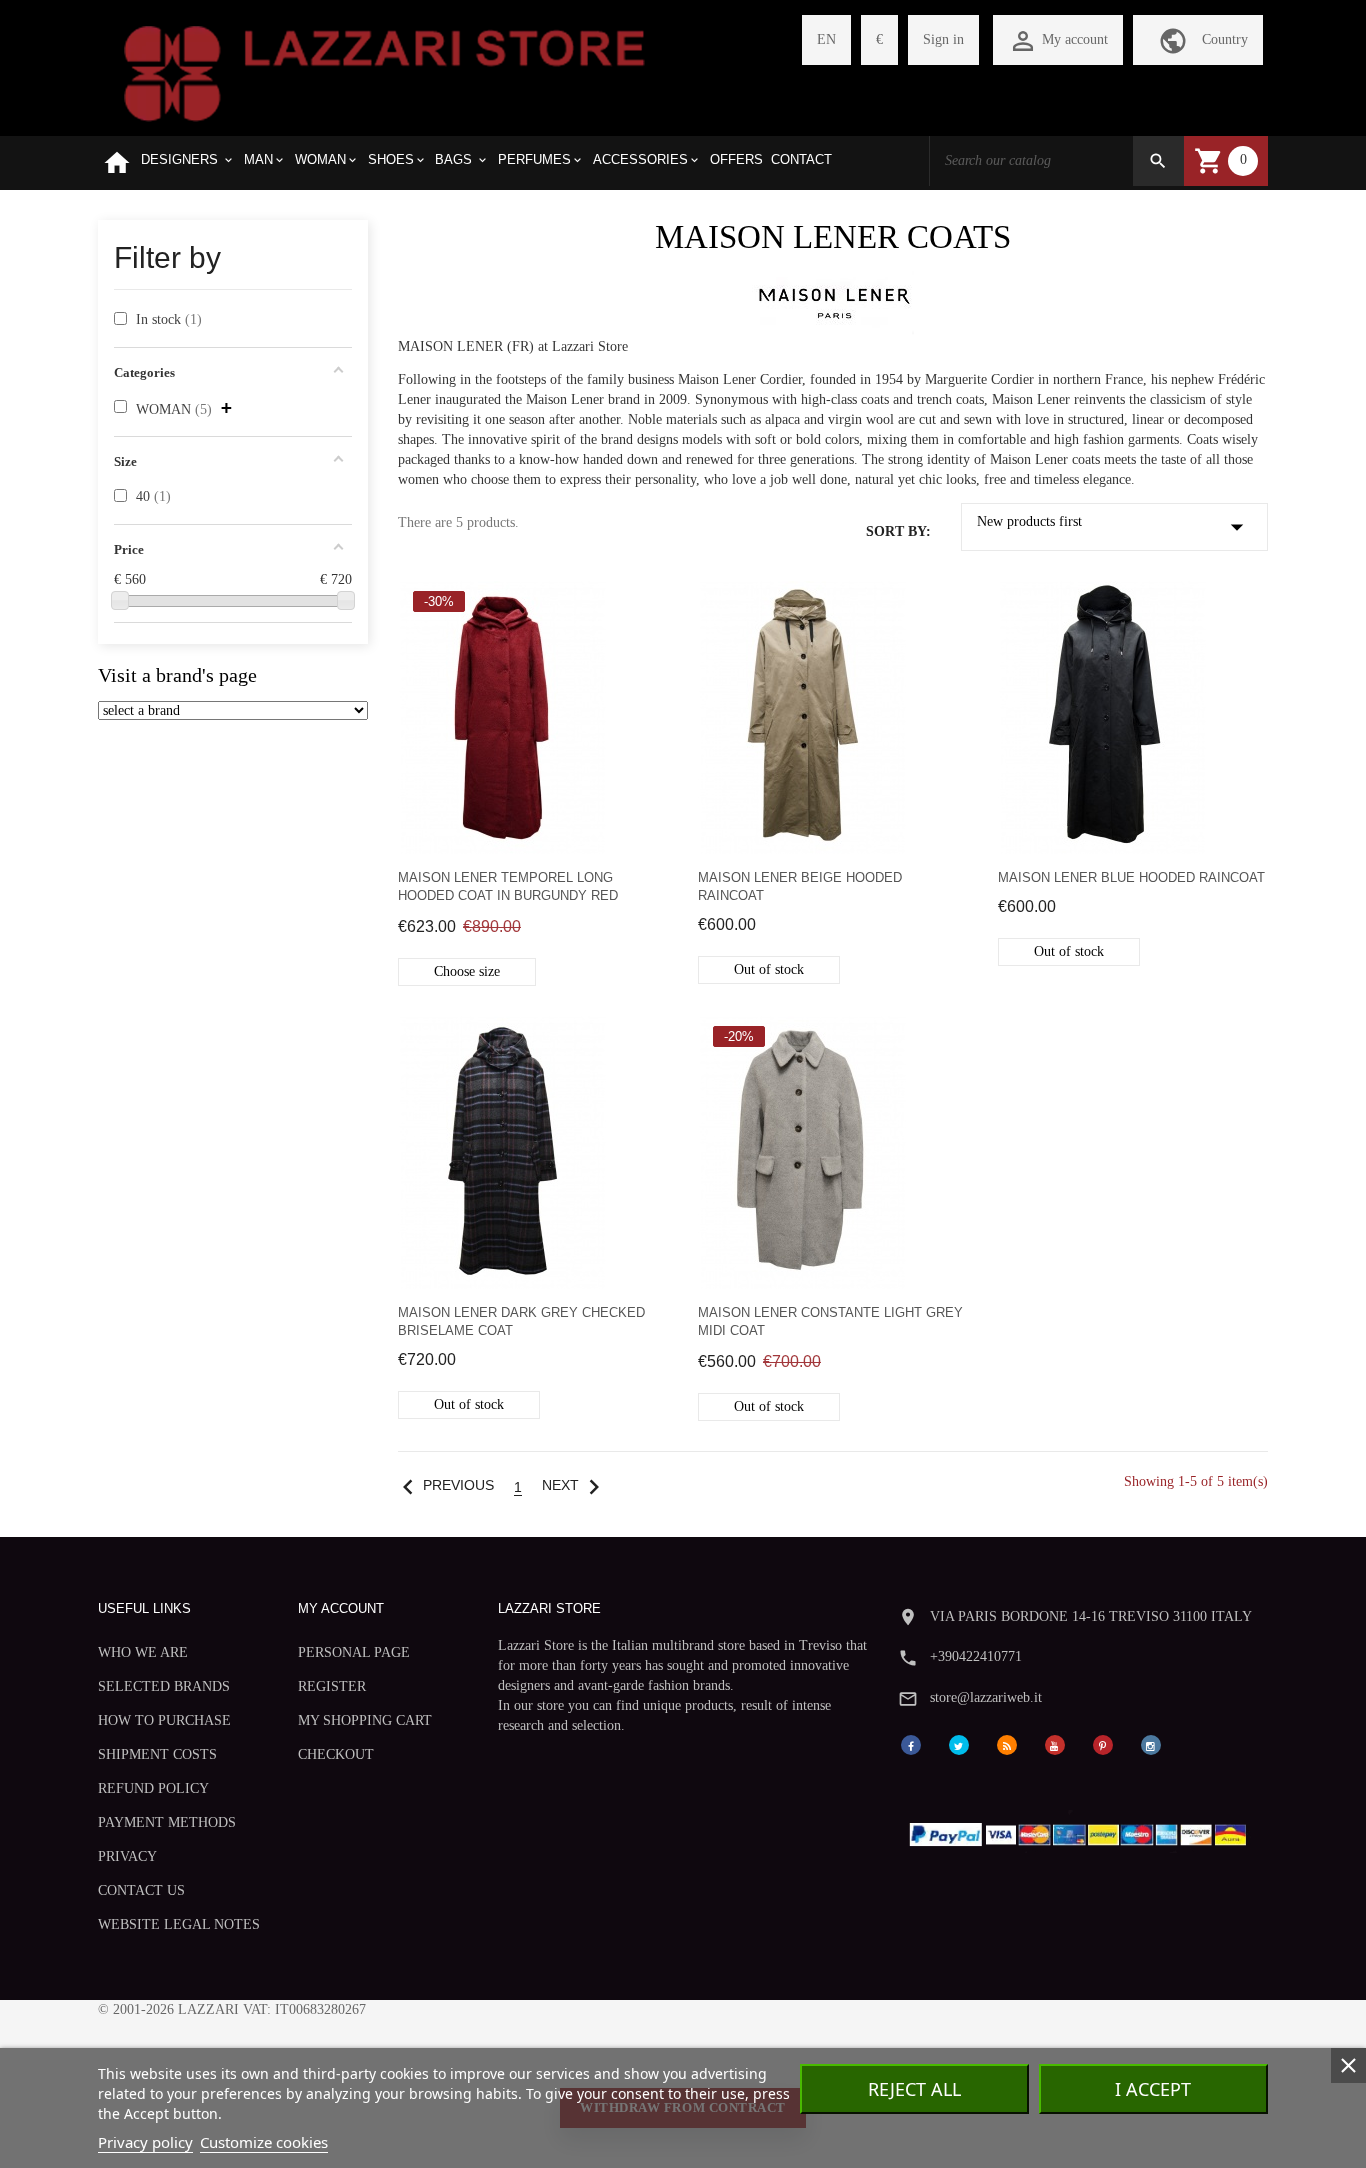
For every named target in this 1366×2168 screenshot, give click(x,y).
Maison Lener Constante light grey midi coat (830, 1321)
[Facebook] (911, 1743)
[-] (120, 600)
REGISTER (332, 1686)
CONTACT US (141, 1890)
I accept (1153, 2089)
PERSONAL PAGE (354, 1652)
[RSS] (1007, 1743)
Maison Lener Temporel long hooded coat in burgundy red (508, 886)
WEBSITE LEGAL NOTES (179, 1924)
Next (575, 1485)
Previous (443, 1485)
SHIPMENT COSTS (157, 1754)
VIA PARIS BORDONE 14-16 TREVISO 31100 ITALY (1091, 1616)
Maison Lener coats (833, 237)
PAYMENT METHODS (167, 1822)
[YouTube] (1055, 1743)
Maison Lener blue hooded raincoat (1131, 877)
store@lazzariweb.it (986, 1697)
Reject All (914, 2089)
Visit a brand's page (177, 675)
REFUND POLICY (153, 1788)
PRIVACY (127, 1856)
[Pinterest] (1103, 1743)
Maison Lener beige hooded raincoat (800, 886)
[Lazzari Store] (384, 71)
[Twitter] (959, 1743)
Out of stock (769, 969)
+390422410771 (976, 1656)
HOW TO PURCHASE (164, 1720)
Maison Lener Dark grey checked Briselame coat (521, 1321)
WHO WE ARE (143, 1652)
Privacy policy (145, 2142)
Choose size (467, 971)
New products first (1115, 527)
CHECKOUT (336, 1754)
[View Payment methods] (1082, 1829)
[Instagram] (1151, 1743)
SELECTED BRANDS (164, 1686)
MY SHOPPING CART (365, 1720)
